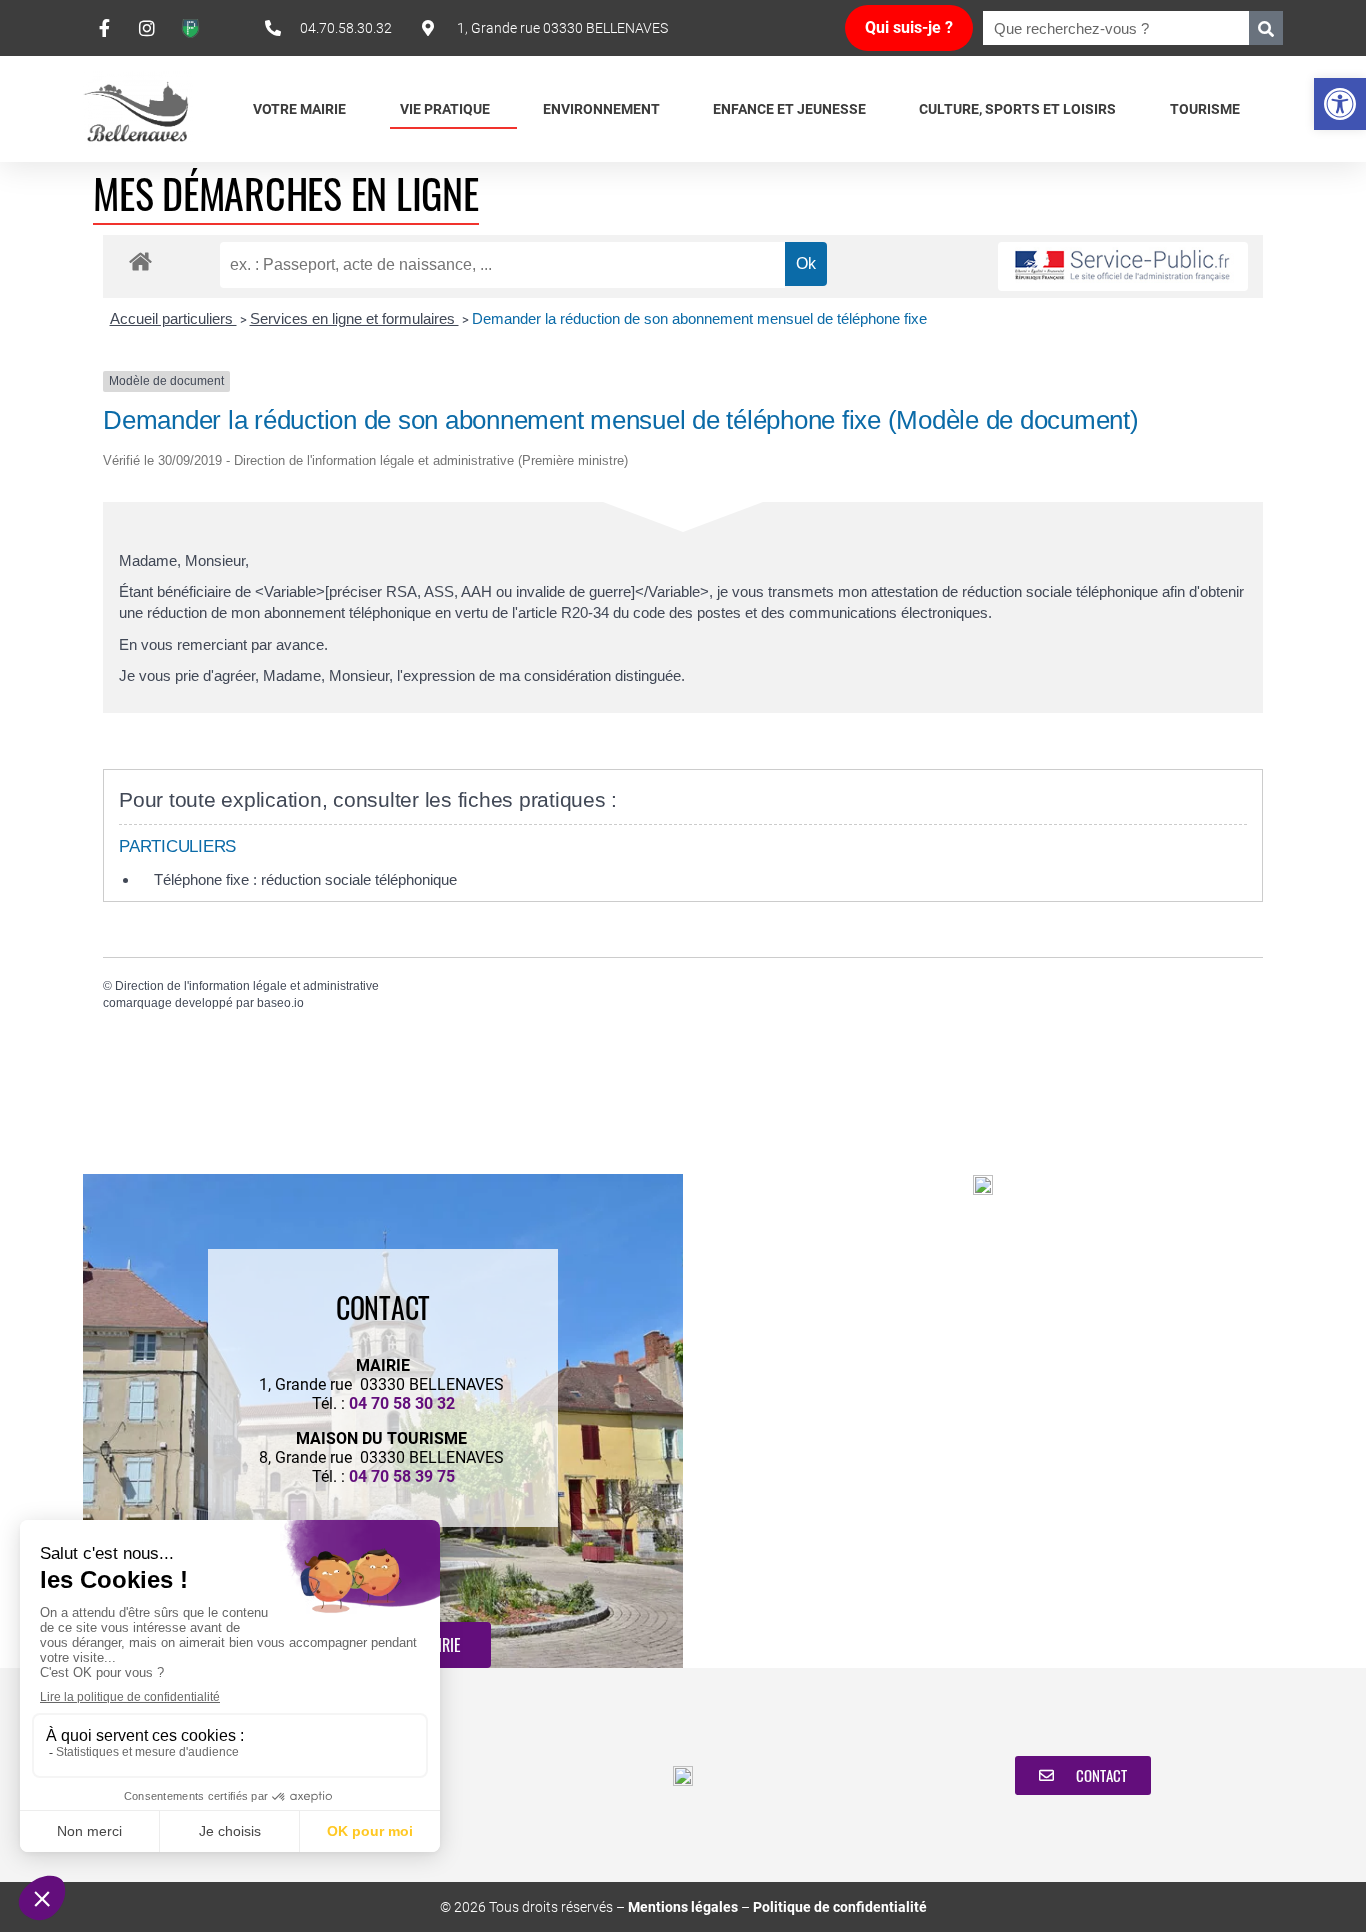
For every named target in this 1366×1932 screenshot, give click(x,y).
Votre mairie (299, 109)
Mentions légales (683, 1907)
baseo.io (280, 1003)
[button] (1340, 104)
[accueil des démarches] (140, 260)
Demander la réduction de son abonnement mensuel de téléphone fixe (699, 318)
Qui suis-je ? (909, 27)
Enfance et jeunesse (789, 109)
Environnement (601, 109)
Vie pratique (445, 109)
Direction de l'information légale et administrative (247, 986)
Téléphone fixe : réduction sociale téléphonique (305, 879)
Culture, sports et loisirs (1017, 109)
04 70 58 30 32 (402, 1403)
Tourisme (1205, 109)
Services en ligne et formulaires (354, 318)
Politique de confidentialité (840, 1907)
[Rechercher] (1266, 28)
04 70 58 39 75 (402, 1476)
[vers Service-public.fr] (1123, 266)
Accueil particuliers (173, 318)
